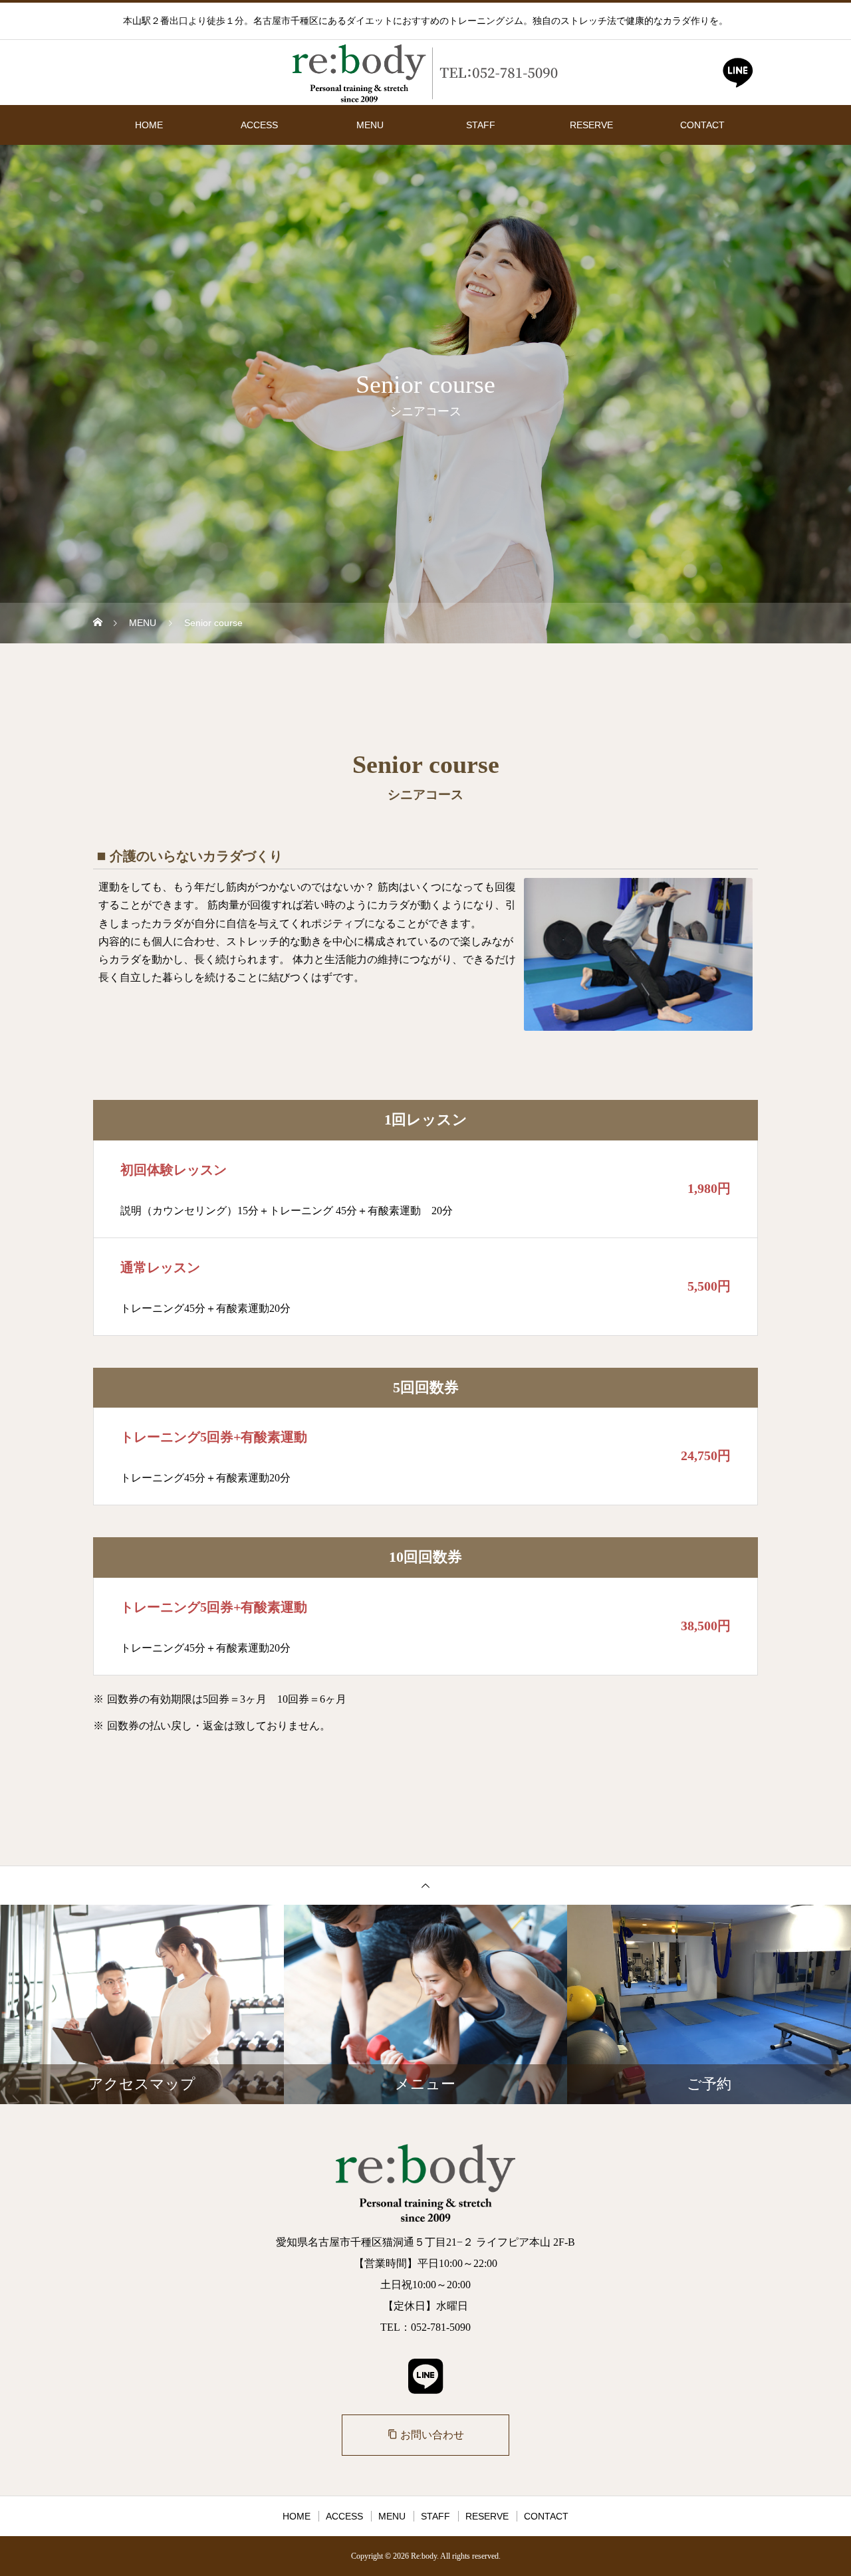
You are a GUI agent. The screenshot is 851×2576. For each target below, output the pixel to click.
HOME (149, 125)
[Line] (738, 76)
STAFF (481, 125)
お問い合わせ (426, 2435)
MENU (370, 125)
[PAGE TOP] (425, 1885)
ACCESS (259, 125)
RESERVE (591, 125)
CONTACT (702, 125)
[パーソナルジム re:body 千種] (425, 73)
